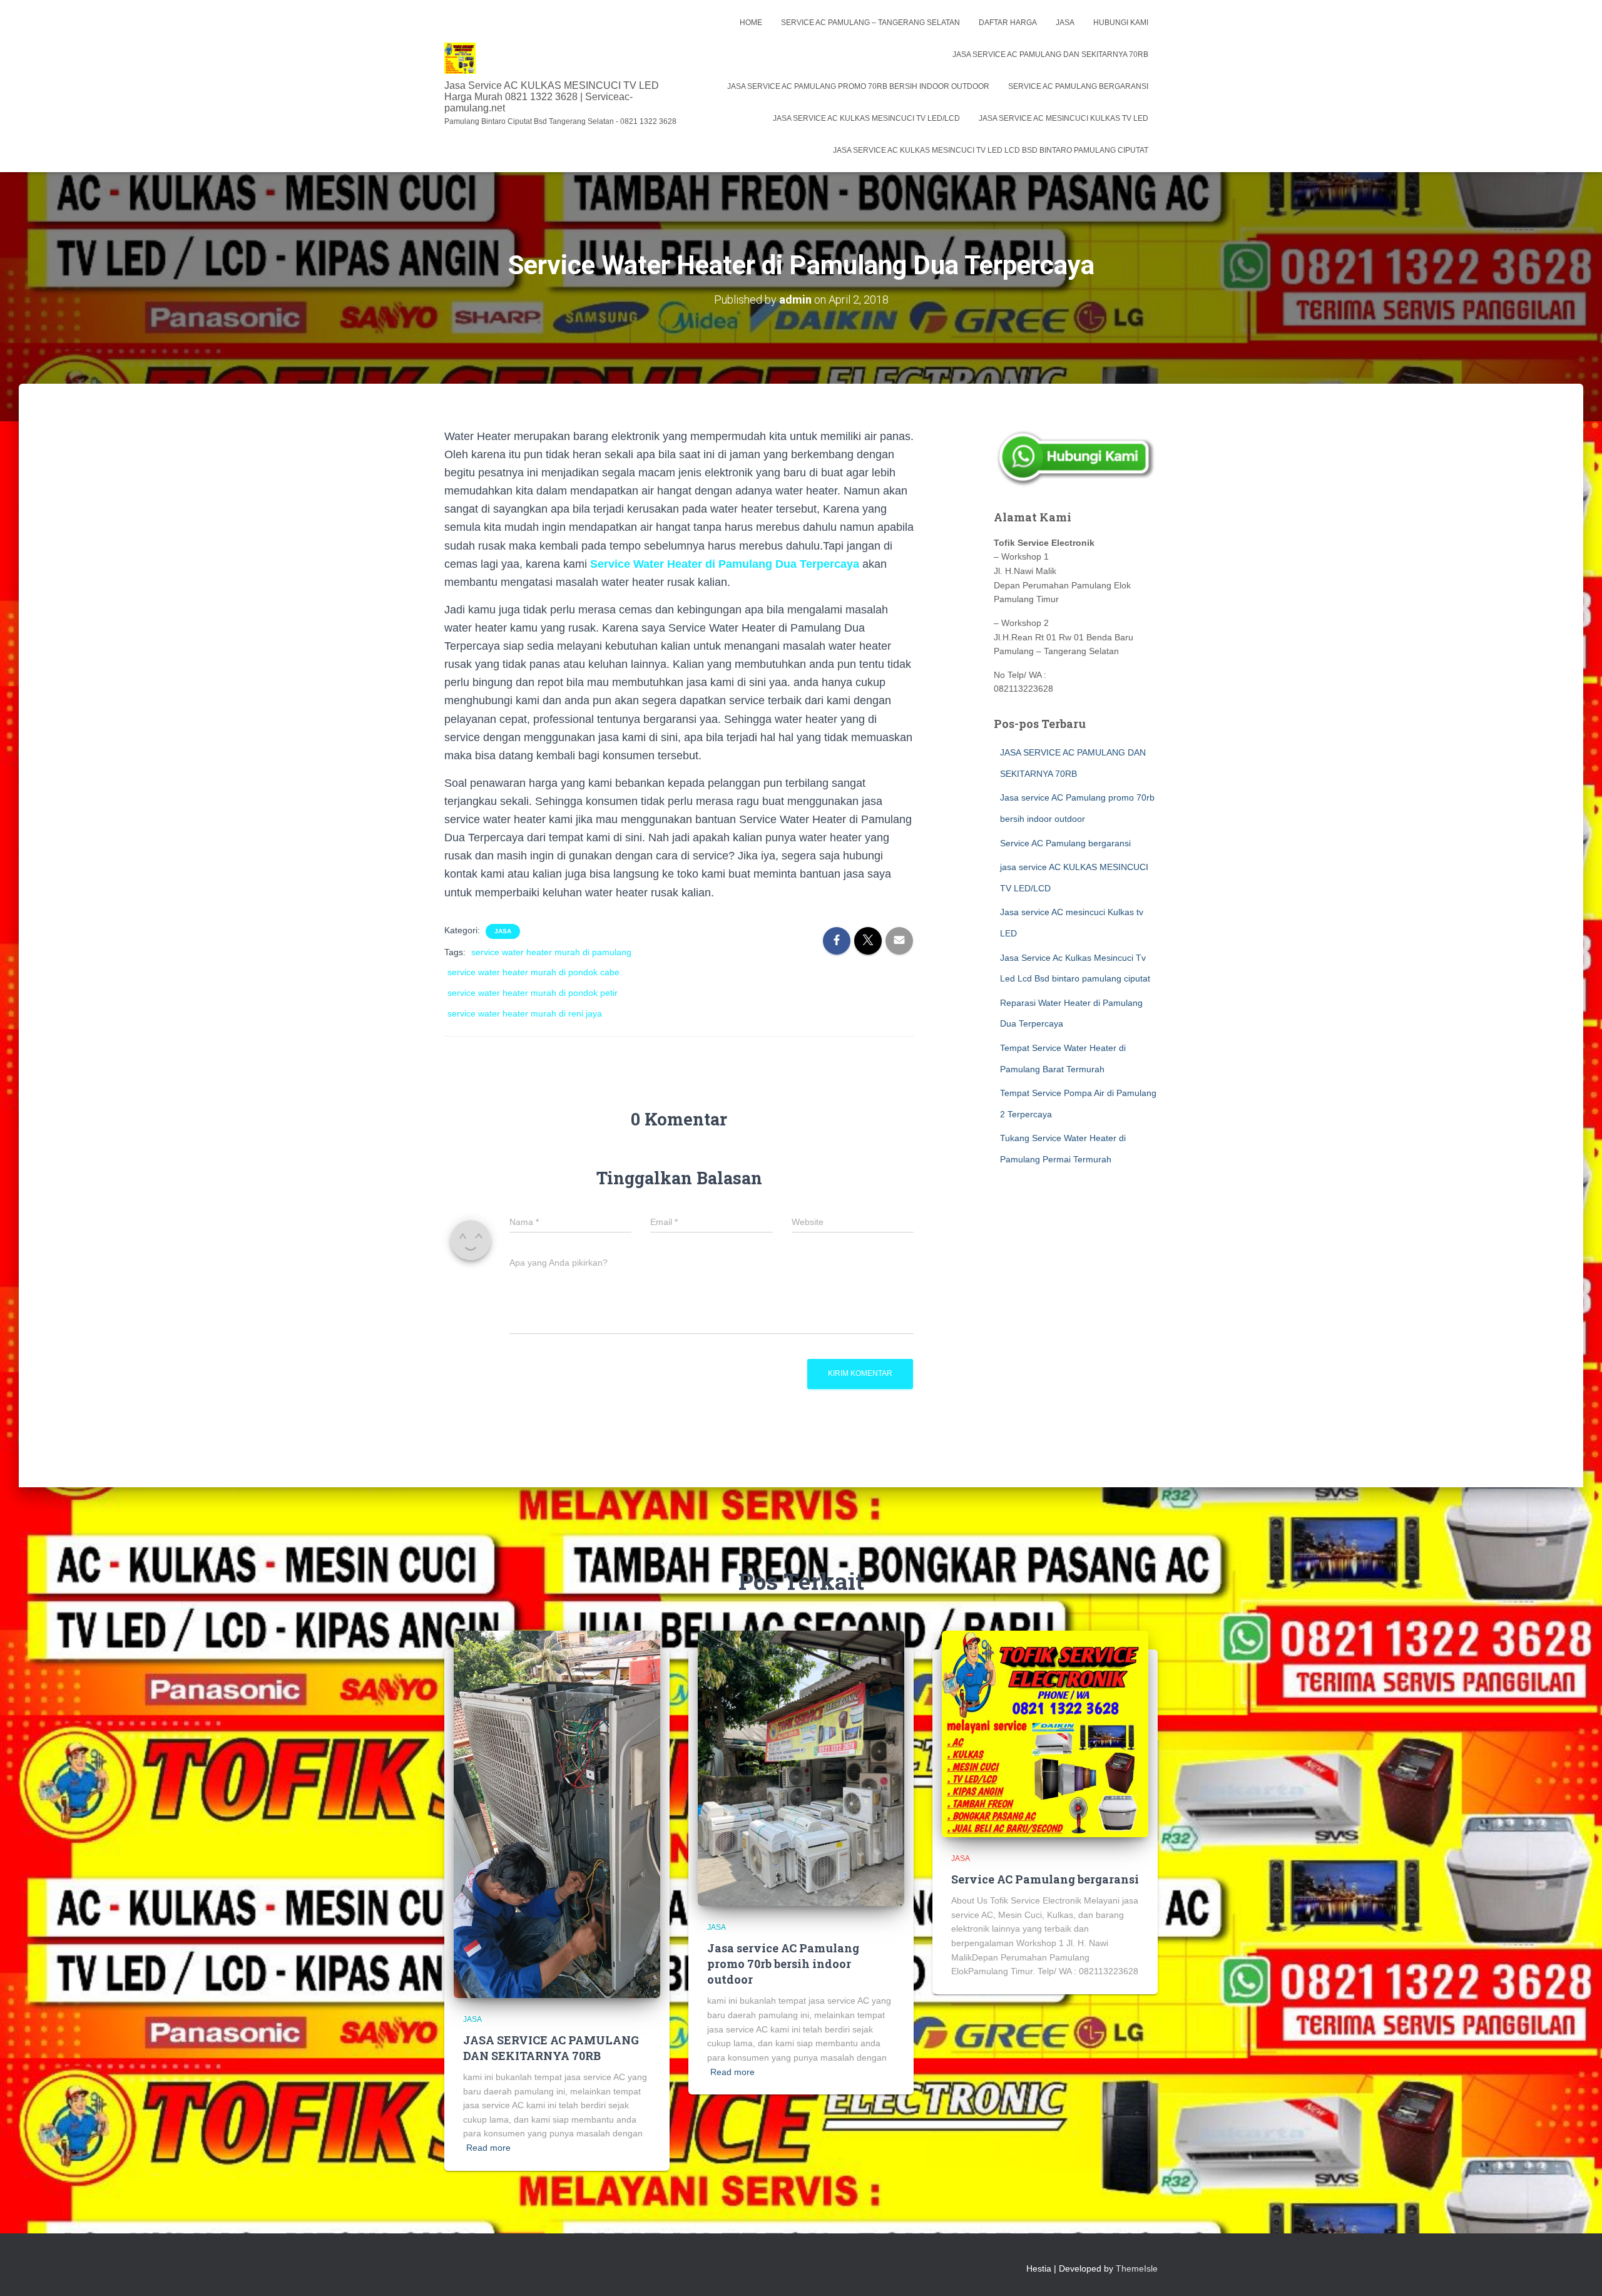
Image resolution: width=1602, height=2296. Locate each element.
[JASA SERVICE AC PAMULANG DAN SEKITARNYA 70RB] (557, 1813)
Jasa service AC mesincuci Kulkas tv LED (1064, 118)
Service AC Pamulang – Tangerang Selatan (870, 23)
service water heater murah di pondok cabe (533, 972)
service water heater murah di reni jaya (525, 1013)
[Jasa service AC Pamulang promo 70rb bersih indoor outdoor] (801, 1768)
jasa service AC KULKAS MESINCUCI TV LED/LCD (866, 118)
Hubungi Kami (1121, 23)
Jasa (1065, 23)
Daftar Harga (1008, 23)
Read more (488, 2148)
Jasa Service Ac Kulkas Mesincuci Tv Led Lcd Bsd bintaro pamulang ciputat (991, 150)
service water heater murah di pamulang (551, 952)
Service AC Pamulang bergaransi (1078, 86)
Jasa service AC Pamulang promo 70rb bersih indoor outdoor (858, 86)
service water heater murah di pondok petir (533, 993)
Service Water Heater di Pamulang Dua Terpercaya (723, 564)
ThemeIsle (1137, 2268)
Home (751, 23)
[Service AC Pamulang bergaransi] (1045, 1733)
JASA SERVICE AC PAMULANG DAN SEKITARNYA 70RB (1050, 54)
